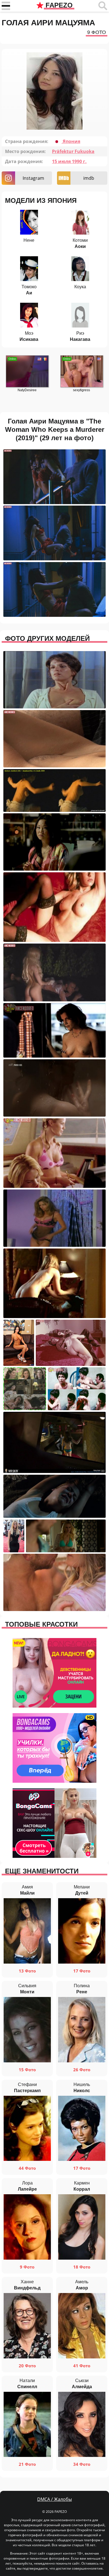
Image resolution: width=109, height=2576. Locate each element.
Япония (71, 141)
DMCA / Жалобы (54, 2499)
